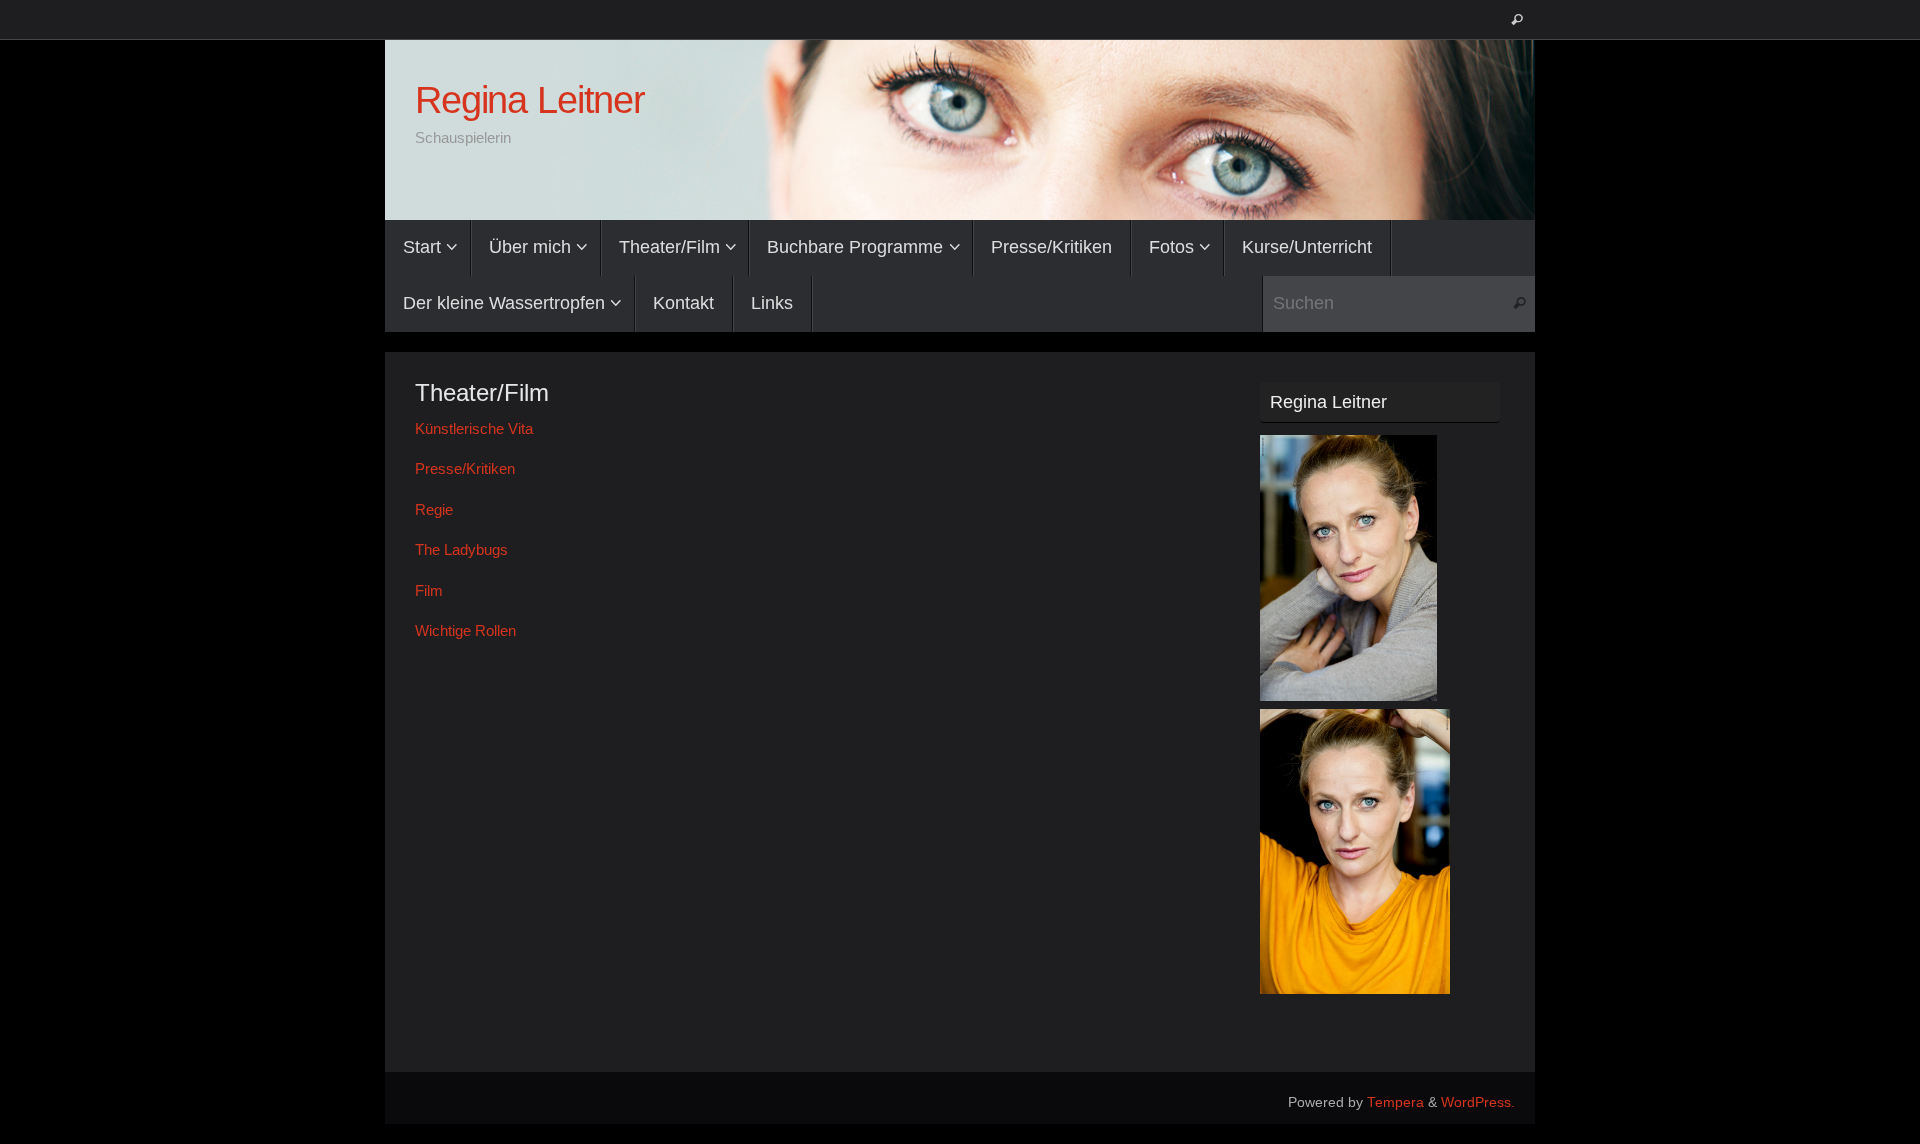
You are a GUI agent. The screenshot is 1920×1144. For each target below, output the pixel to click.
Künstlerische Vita (474, 428)
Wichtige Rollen (465, 630)
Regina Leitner (530, 100)
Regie (434, 509)
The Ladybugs (461, 549)
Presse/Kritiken (465, 468)
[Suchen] (1517, 19)
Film (429, 590)
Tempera (1395, 1102)
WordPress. (1478, 1102)
